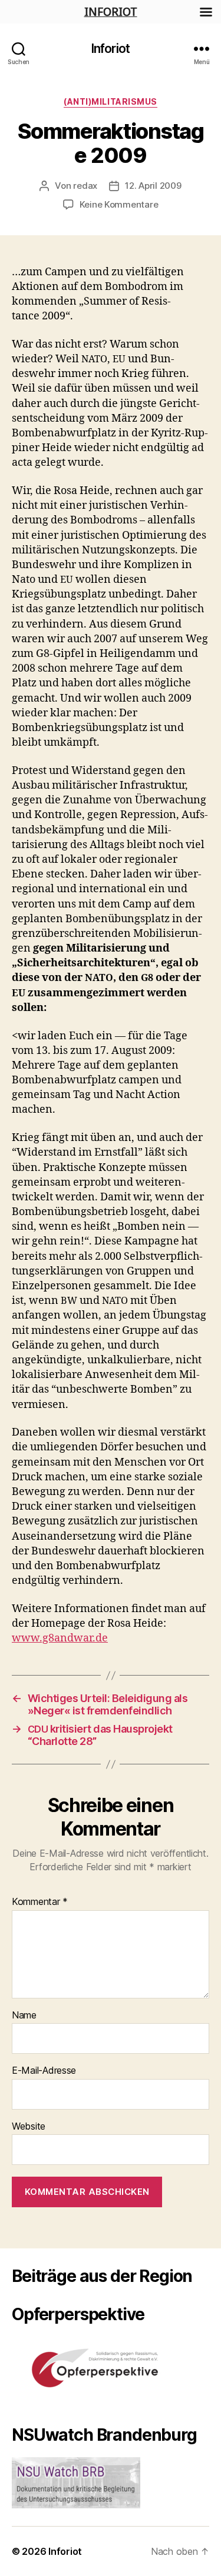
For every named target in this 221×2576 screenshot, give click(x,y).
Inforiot (111, 49)
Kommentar (40, 1902)
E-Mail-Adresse (44, 2071)
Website (29, 2127)
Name (24, 2016)
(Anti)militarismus (110, 101)
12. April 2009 (153, 186)
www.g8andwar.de (60, 1638)
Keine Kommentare (119, 204)
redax (85, 186)
